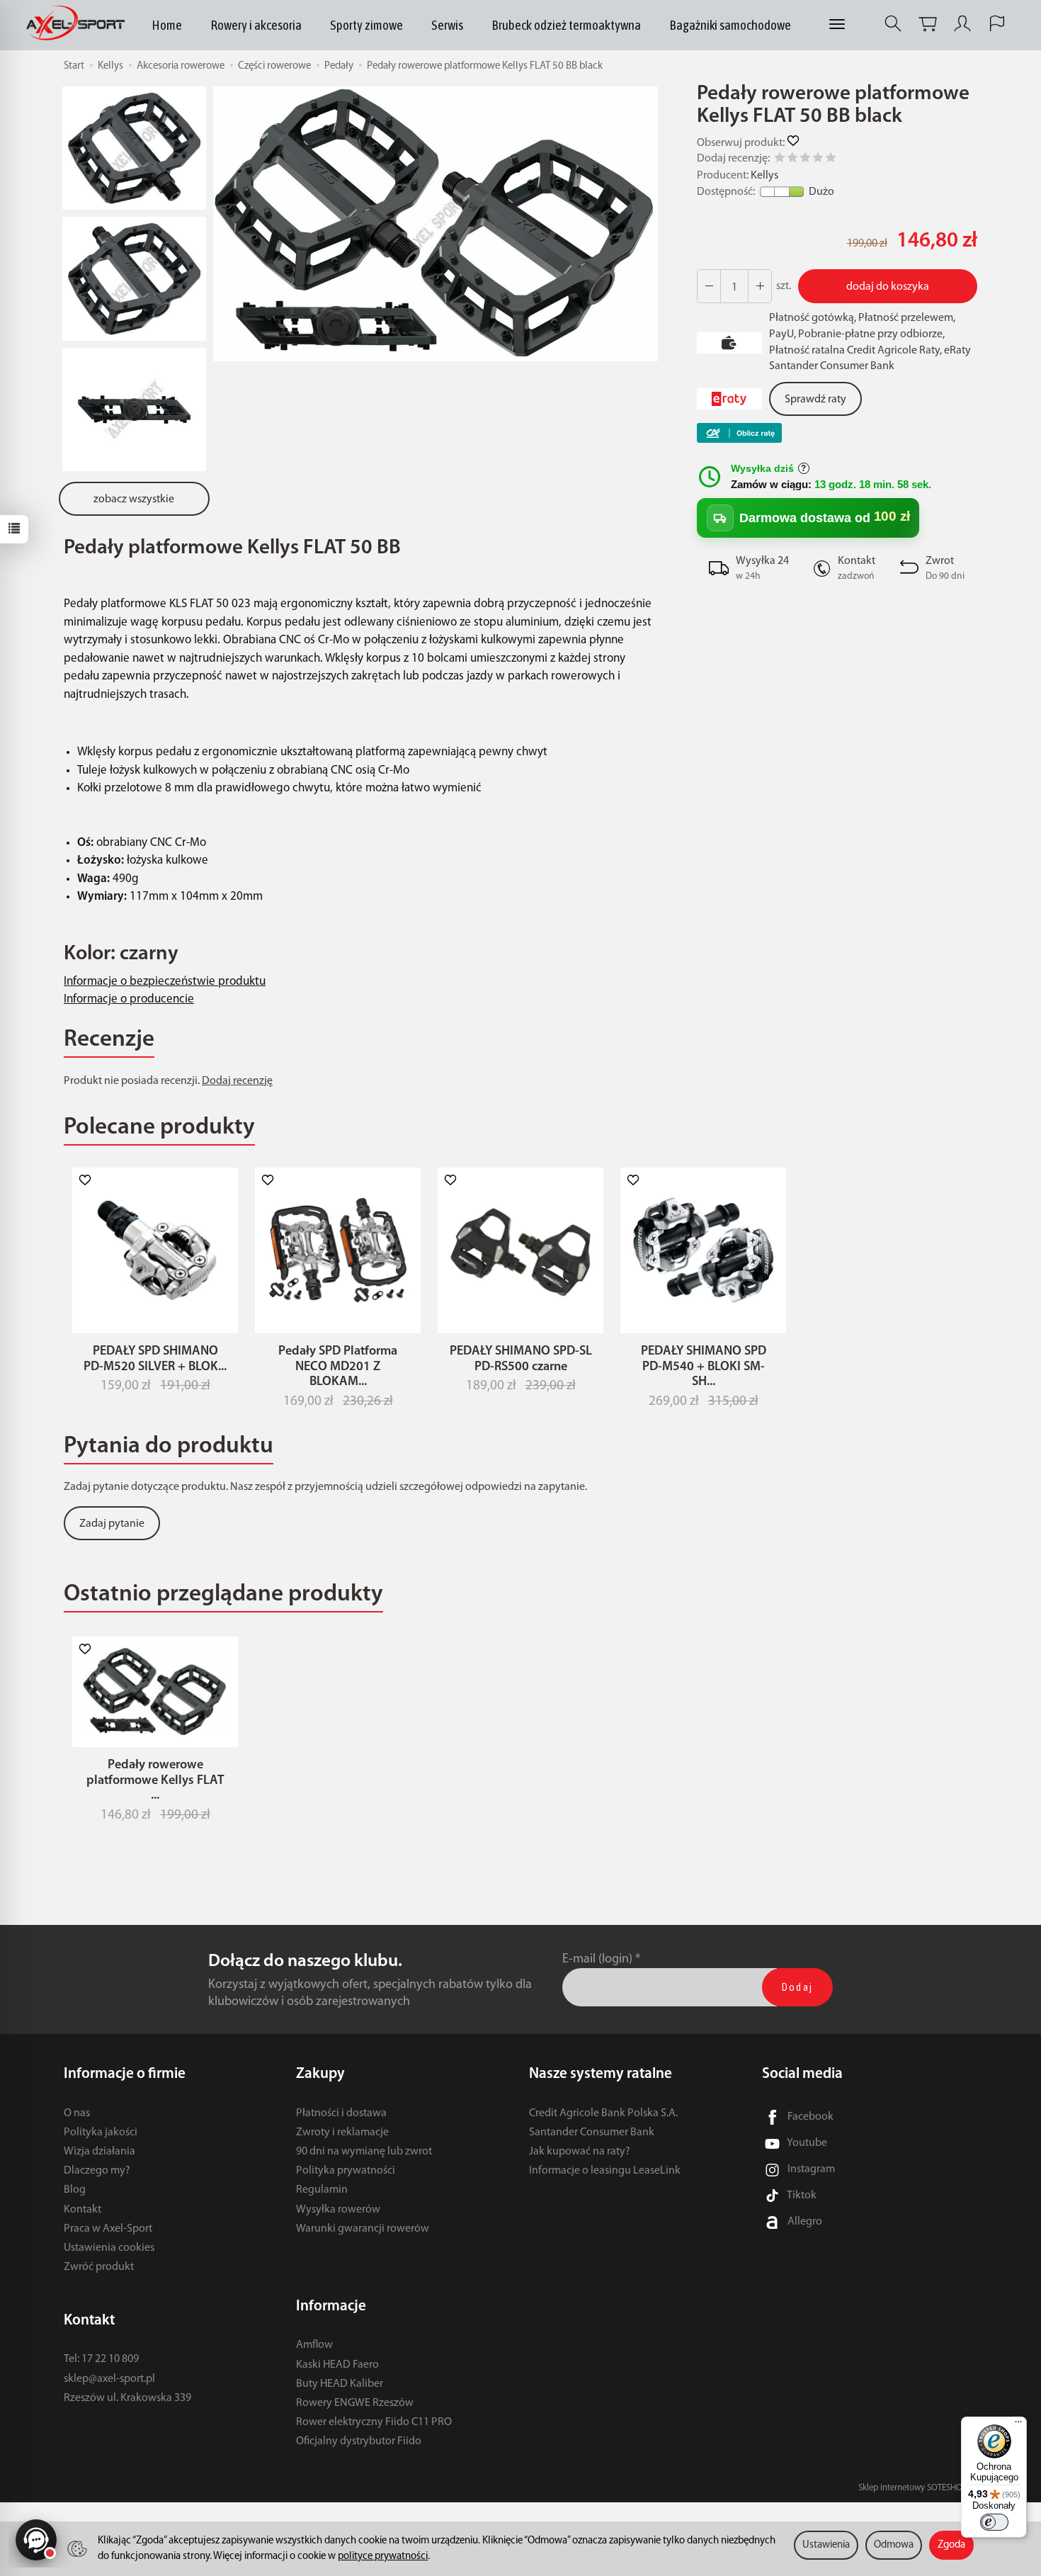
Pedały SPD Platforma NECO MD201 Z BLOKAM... (338, 1367)
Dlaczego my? (97, 2171)
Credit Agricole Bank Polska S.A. (603, 2113)
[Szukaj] (893, 24)
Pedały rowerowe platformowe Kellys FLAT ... (155, 1781)
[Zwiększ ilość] (709, 286)
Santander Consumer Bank (592, 2132)
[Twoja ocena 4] (818, 160)
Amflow (314, 2345)
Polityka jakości (101, 2132)
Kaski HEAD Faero (337, 2365)
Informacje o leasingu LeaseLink (605, 2171)
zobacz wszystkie (134, 499)
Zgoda (951, 2545)
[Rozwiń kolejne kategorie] (837, 25)
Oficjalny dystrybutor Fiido (359, 2441)
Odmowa (894, 2545)
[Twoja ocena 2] (792, 160)
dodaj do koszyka (888, 287)
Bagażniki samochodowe (730, 25)
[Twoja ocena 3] (805, 160)
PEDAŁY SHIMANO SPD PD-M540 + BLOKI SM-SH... (704, 1367)
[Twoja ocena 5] (831, 160)
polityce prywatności (383, 2557)
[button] (436, 224)
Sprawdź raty (815, 400)
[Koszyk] (928, 24)
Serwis (447, 25)
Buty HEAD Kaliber (340, 2384)
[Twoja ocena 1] (780, 160)
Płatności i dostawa (341, 2113)
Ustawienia (826, 2545)
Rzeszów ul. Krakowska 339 (127, 2398)
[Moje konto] (962, 24)
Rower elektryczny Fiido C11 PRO (374, 2422)
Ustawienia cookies (109, 2248)
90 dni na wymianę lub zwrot (364, 2152)
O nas (77, 2113)
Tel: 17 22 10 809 (101, 2359)
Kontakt (83, 2210)
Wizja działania (99, 2152)
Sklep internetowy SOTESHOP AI (918, 2488)
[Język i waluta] (997, 24)
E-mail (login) (597, 1959)
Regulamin (322, 2190)
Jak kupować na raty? (580, 2152)
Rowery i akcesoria (256, 25)
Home (167, 25)
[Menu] (1018, 2425)
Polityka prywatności (346, 2171)
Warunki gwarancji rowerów (363, 2229)
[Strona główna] (79, 24)
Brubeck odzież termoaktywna (566, 25)
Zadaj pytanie (112, 1524)
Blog (75, 2190)
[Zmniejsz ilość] (760, 286)
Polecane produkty (159, 1128)
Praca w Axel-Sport (108, 2229)
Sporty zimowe (366, 25)
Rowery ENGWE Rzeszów (355, 2403)
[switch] (994, 2522)
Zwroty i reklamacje (342, 2132)
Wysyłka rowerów (338, 2210)
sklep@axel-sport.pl (109, 2379)
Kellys (764, 176)
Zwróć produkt (99, 2267)
